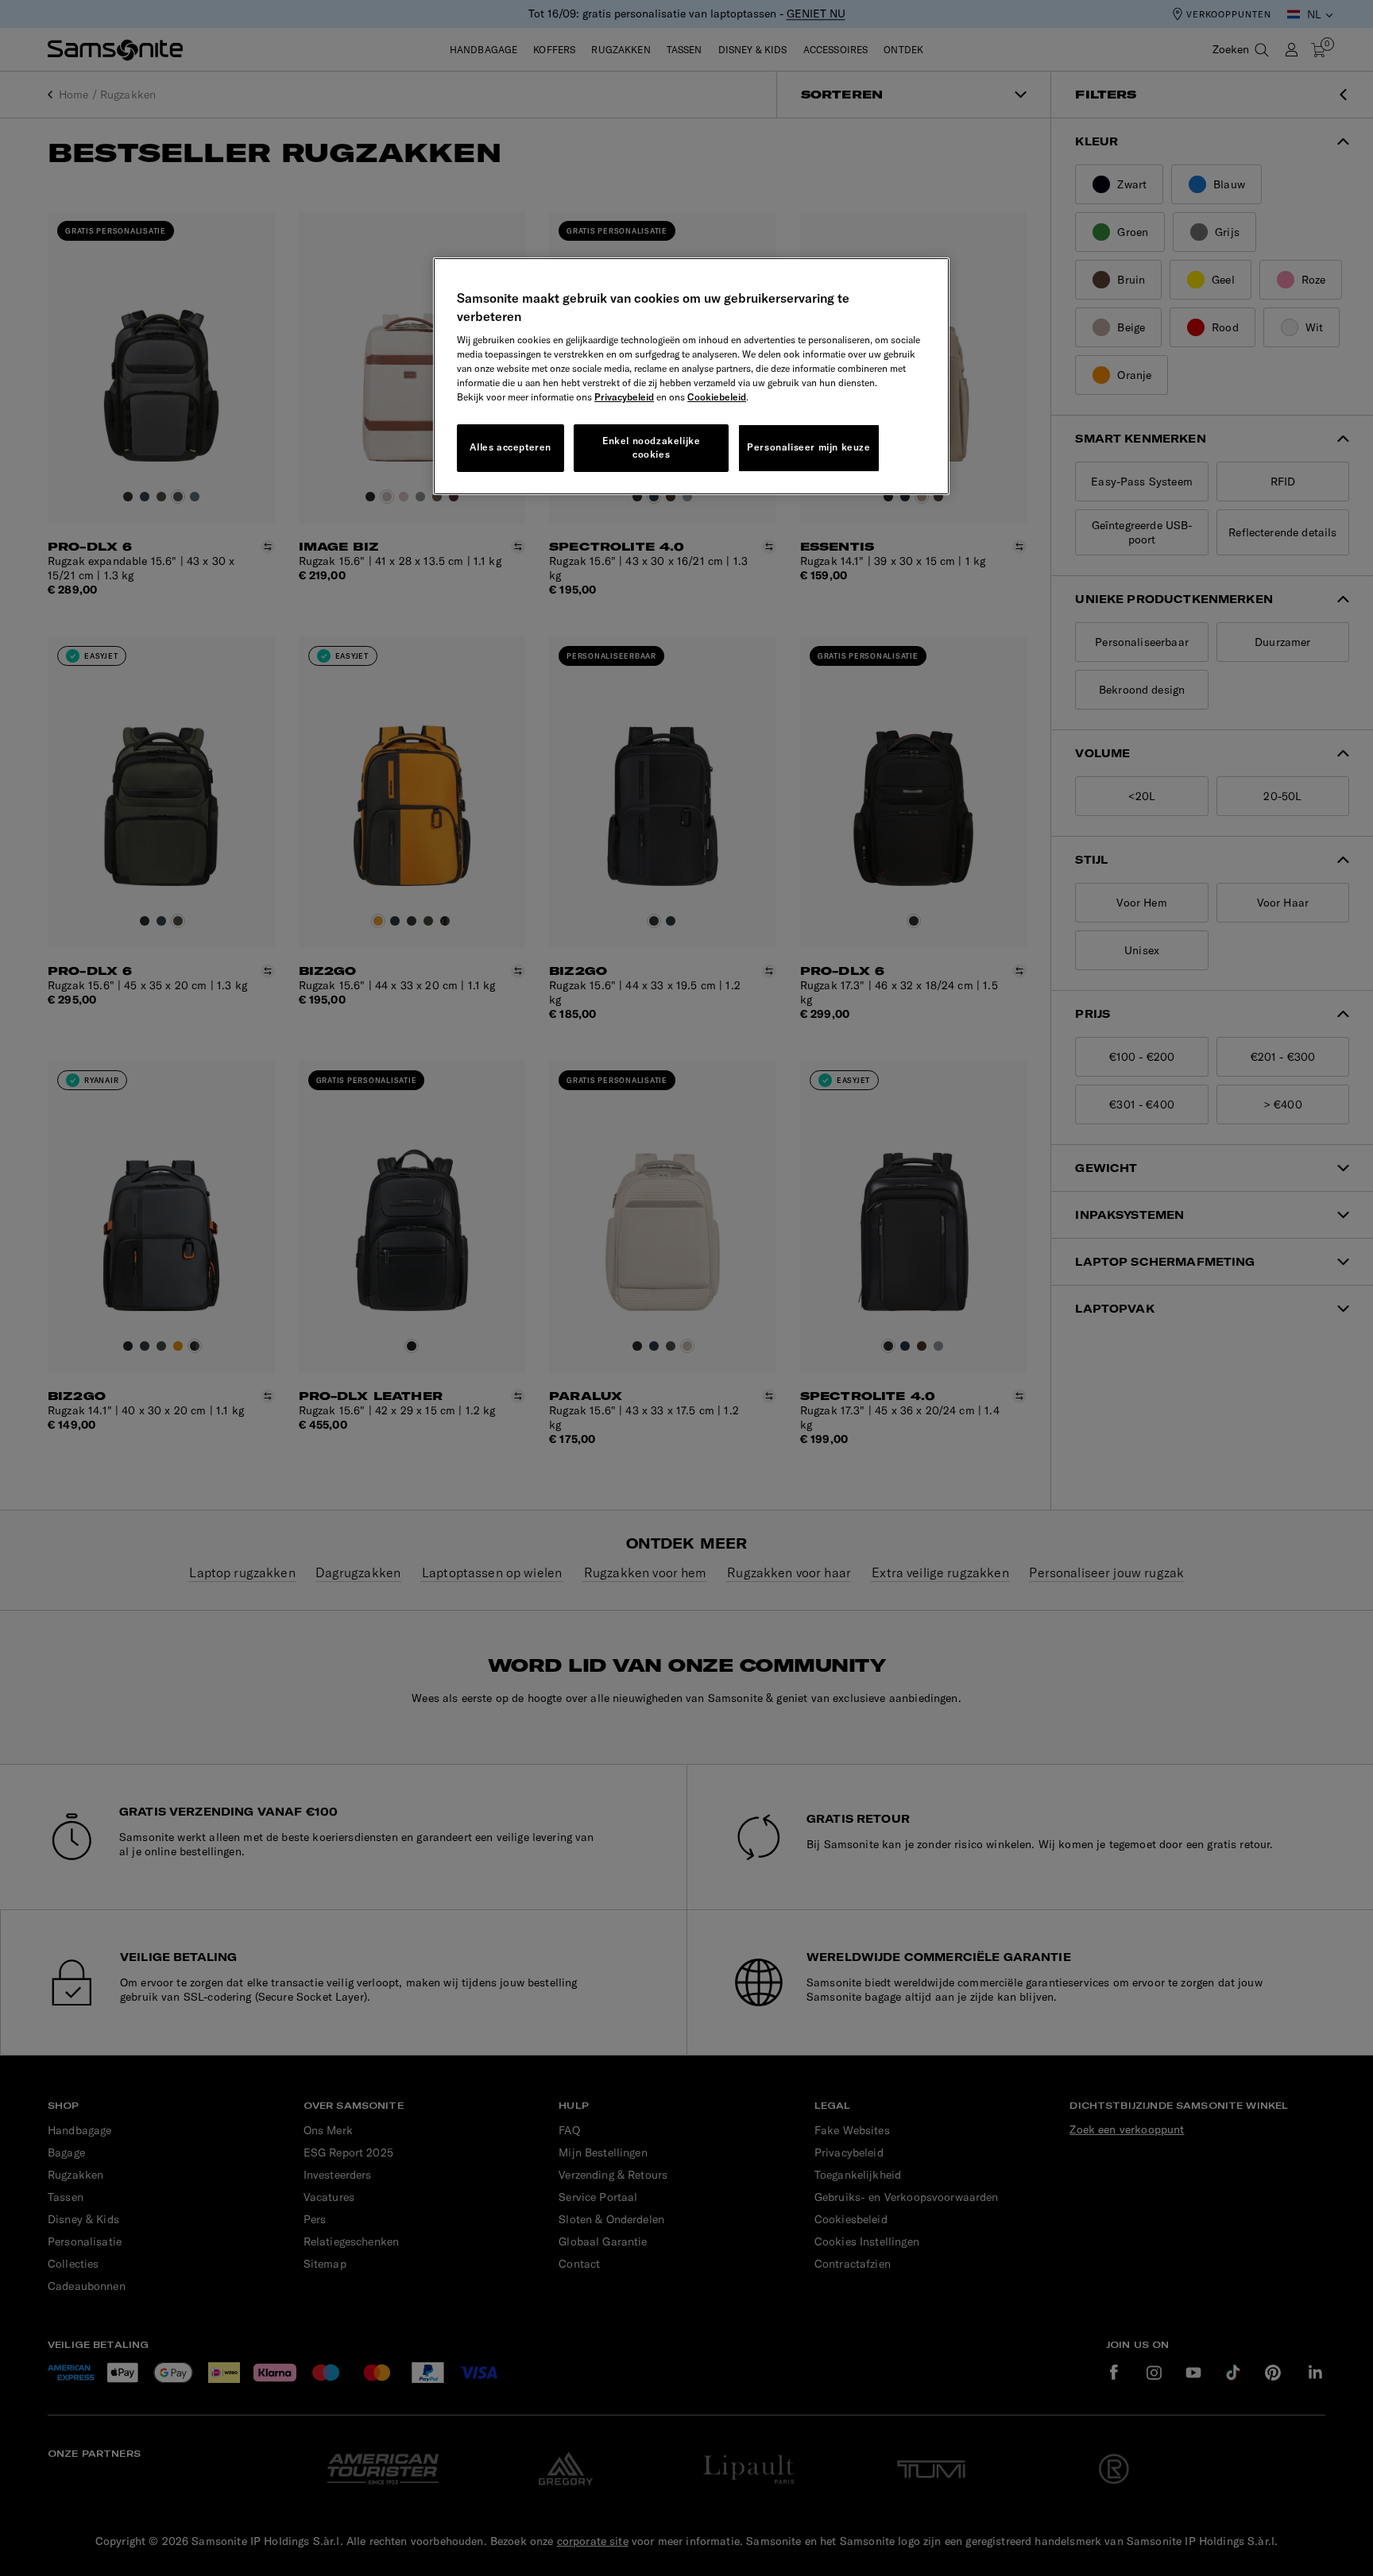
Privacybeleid (624, 397)
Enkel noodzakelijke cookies (651, 447)
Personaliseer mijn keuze (808, 447)
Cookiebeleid (717, 397)
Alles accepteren (511, 447)
